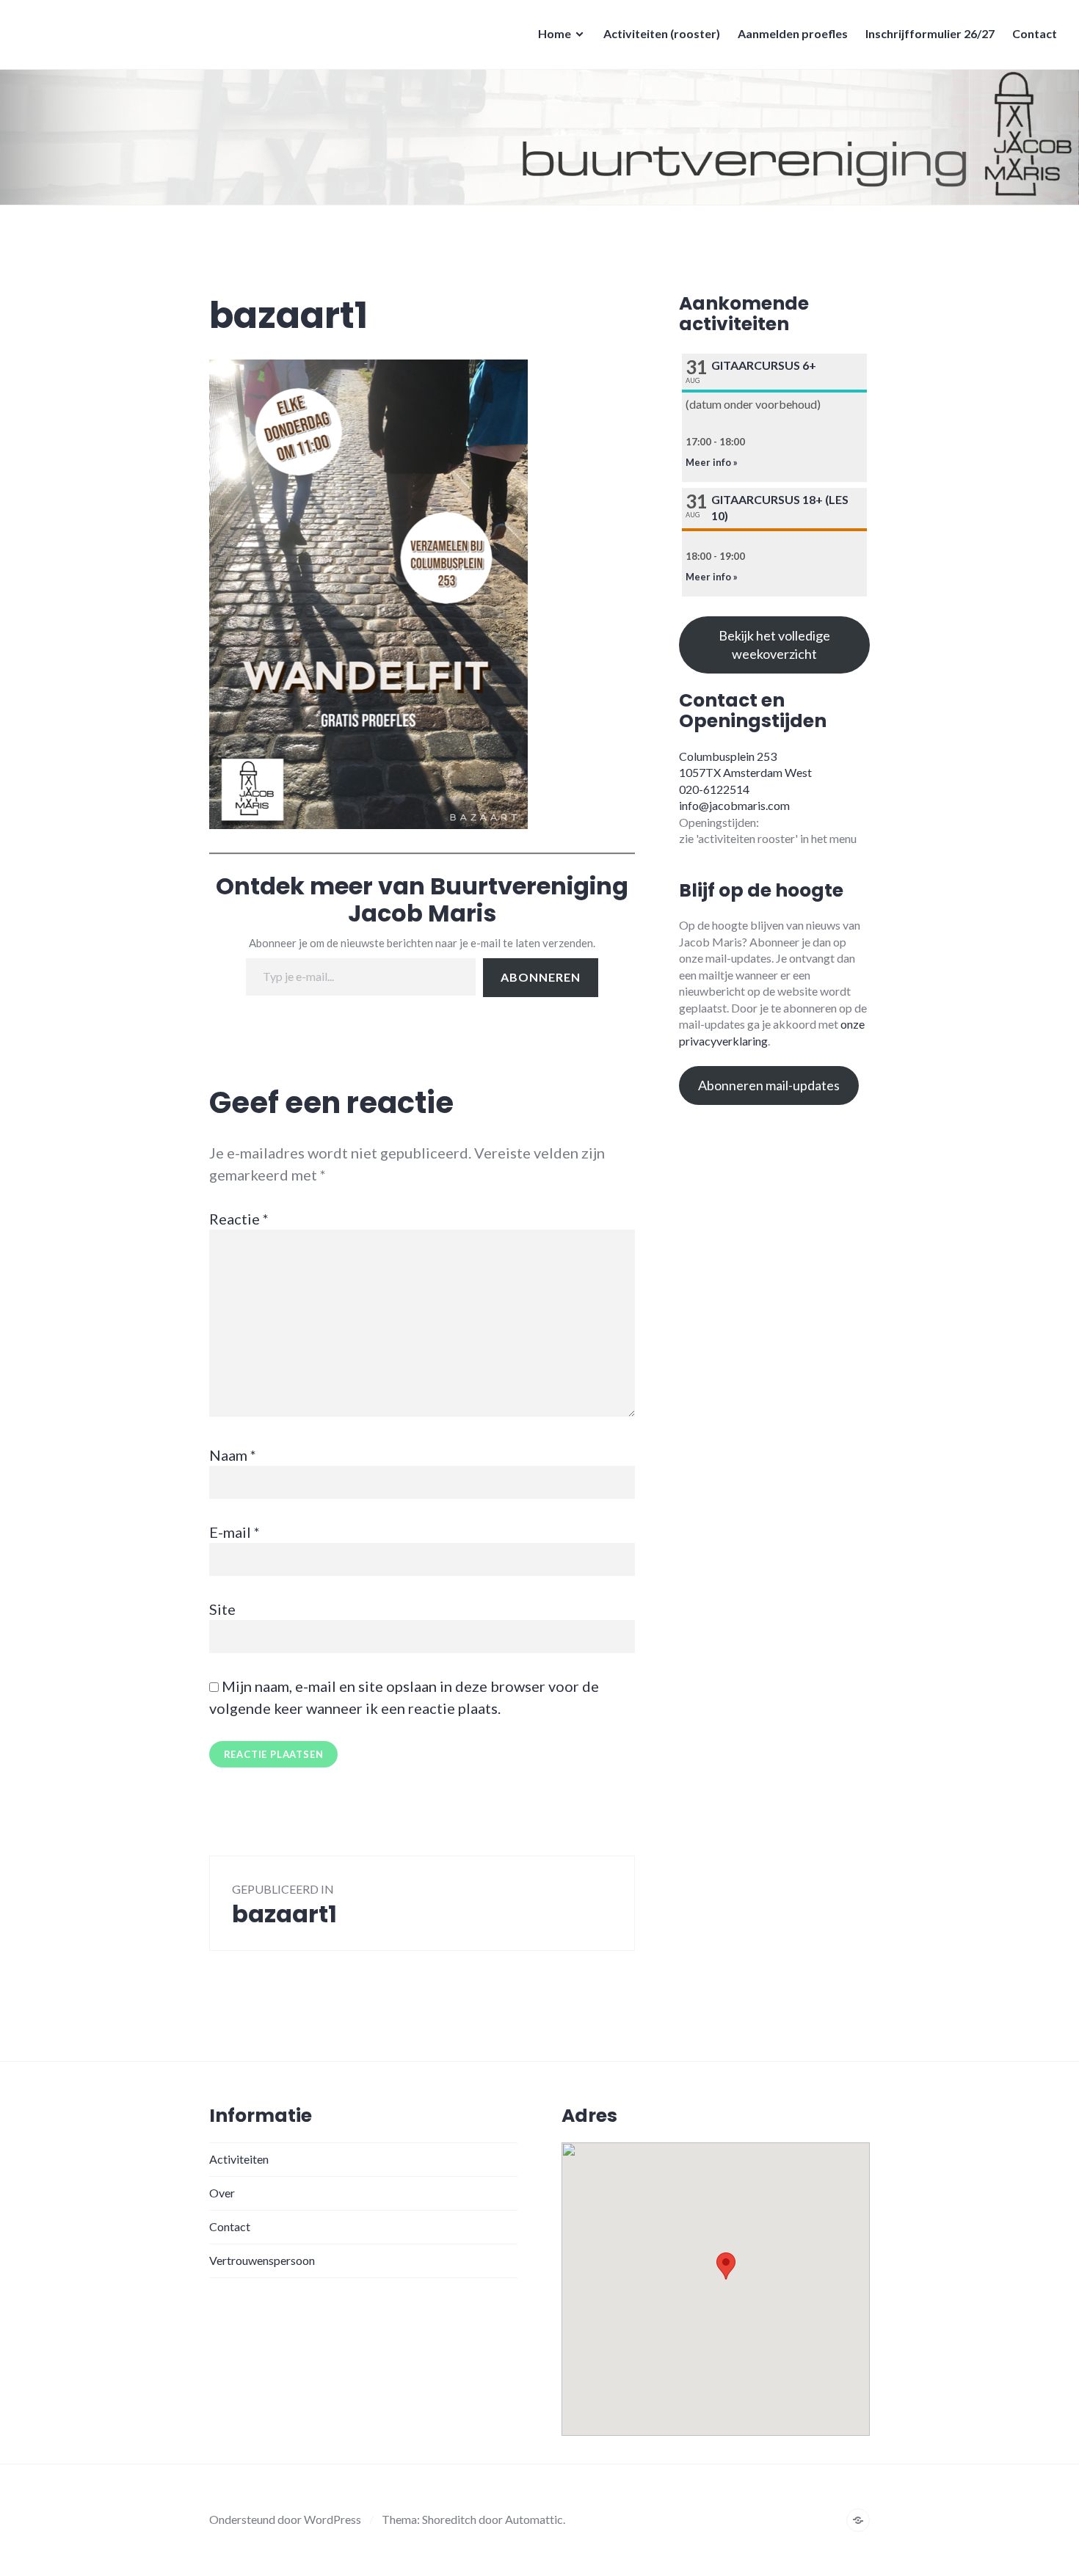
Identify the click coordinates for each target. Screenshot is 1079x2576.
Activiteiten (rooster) (662, 33)
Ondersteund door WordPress (285, 2519)
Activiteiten (239, 2159)
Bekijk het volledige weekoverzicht (774, 645)
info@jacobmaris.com (734, 805)
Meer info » (712, 462)
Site (222, 1609)
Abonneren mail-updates (769, 1085)
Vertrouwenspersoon (262, 2260)
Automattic (534, 2519)
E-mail (235, 1532)
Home (555, 33)
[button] (726, 2266)
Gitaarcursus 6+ (764, 365)
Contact (1035, 33)
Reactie (239, 1219)
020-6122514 (714, 789)
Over (222, 2193)
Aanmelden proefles (793, 33)
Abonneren (541, 977)
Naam (233, 1455)
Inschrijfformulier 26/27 (930, 33)
